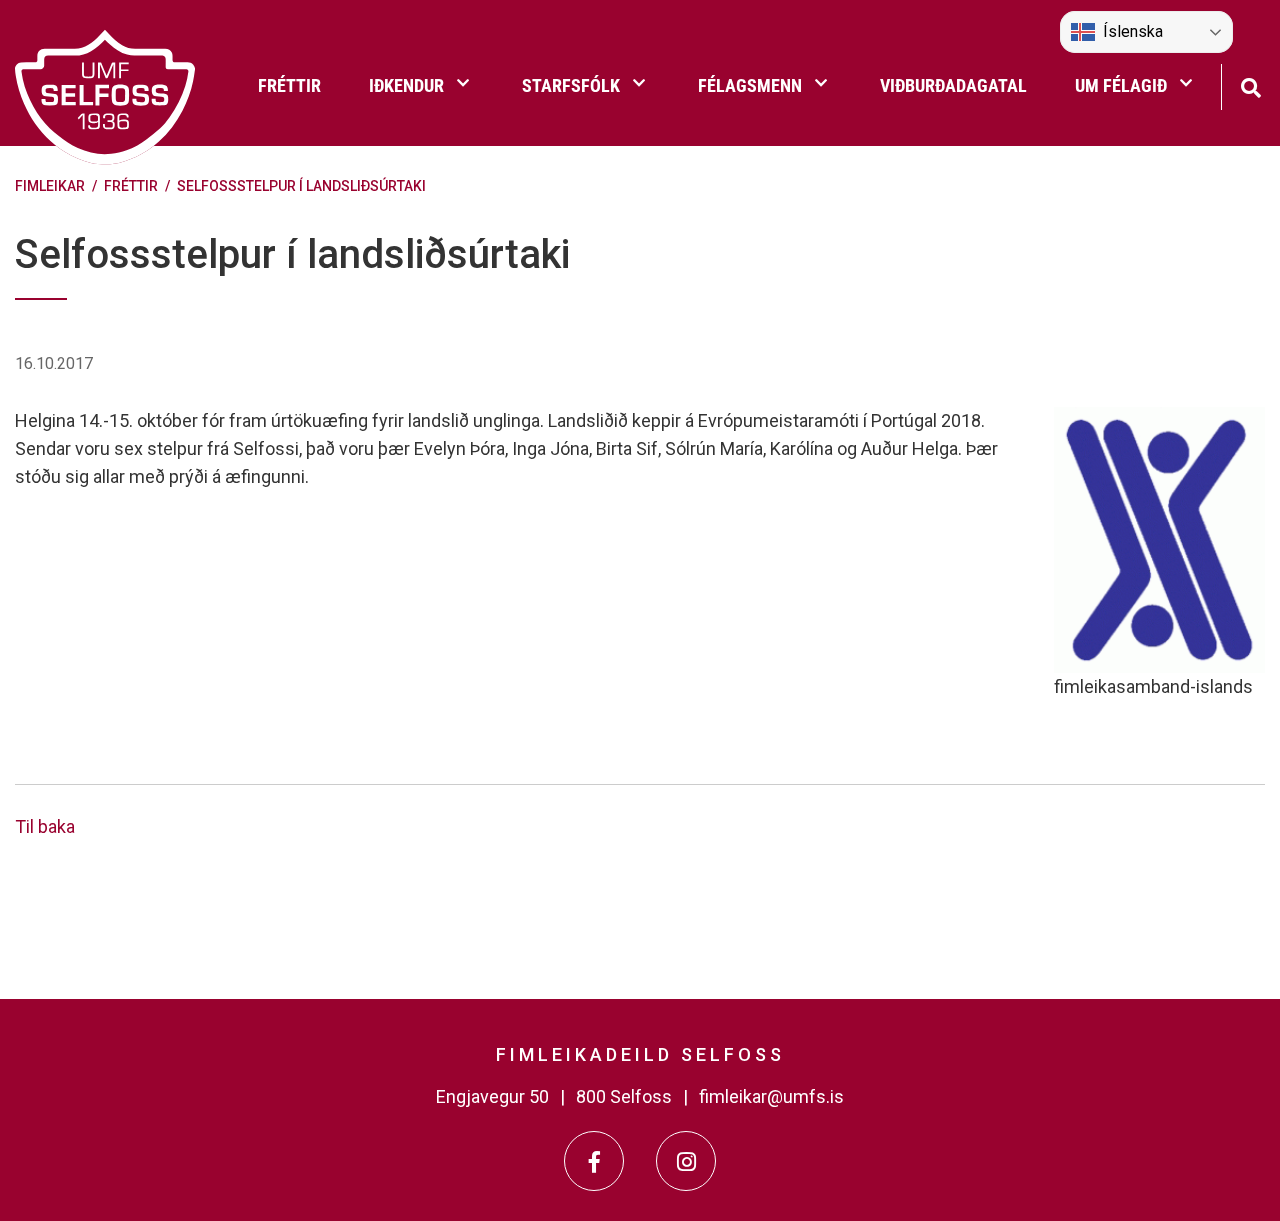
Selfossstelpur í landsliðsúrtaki (301, 186)
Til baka (45, 826)
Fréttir (131, 186)
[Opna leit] (1250, 85)
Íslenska (1133, 31)
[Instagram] (686, 1161)
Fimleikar (50, 186)
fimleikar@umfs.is (771, 1096)
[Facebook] (594, 1161)
